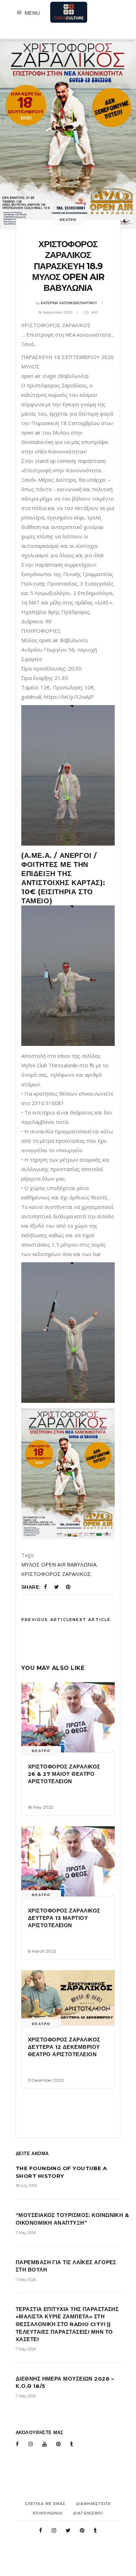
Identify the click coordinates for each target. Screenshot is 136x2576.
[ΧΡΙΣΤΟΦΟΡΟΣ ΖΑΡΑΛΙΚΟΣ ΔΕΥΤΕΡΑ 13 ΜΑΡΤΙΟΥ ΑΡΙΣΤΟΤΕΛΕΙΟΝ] (68, 1861)
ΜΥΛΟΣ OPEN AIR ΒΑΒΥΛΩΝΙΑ (59, 1564)
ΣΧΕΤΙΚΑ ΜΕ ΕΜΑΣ (46, 2504)
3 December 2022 (46, 2080)
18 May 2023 (41, 1807)
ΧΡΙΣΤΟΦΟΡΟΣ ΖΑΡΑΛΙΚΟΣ (56, 1574)
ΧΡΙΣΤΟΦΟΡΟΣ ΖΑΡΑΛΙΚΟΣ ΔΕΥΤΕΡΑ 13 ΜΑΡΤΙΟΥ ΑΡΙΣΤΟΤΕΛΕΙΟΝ (64, 1918)
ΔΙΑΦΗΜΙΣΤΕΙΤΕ (93, 2504)
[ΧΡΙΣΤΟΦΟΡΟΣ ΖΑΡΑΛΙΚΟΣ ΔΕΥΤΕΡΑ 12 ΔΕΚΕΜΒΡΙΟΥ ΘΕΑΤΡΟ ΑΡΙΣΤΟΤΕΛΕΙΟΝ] (68, 1998)
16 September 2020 (55, 312)
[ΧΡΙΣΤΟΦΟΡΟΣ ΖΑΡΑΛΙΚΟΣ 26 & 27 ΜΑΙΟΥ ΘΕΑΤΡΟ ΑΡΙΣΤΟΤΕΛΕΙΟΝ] (68, 1717)
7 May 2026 (26, 2233)
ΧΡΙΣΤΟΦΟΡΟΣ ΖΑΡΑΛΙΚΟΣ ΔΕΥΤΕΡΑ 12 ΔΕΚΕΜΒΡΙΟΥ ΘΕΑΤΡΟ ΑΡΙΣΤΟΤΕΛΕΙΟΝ (64, 2047)
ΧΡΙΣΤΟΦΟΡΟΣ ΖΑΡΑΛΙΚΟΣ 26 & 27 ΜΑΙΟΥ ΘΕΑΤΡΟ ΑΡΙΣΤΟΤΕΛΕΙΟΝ (64, 1774)
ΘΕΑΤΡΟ (68, 220)
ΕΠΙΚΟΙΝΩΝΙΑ (48, 2513)
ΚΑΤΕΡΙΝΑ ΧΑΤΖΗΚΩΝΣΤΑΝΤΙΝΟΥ (69, 303)
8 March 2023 (42, 1951)
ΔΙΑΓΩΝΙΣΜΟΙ (88, 2513)
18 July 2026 (26, 2186)
